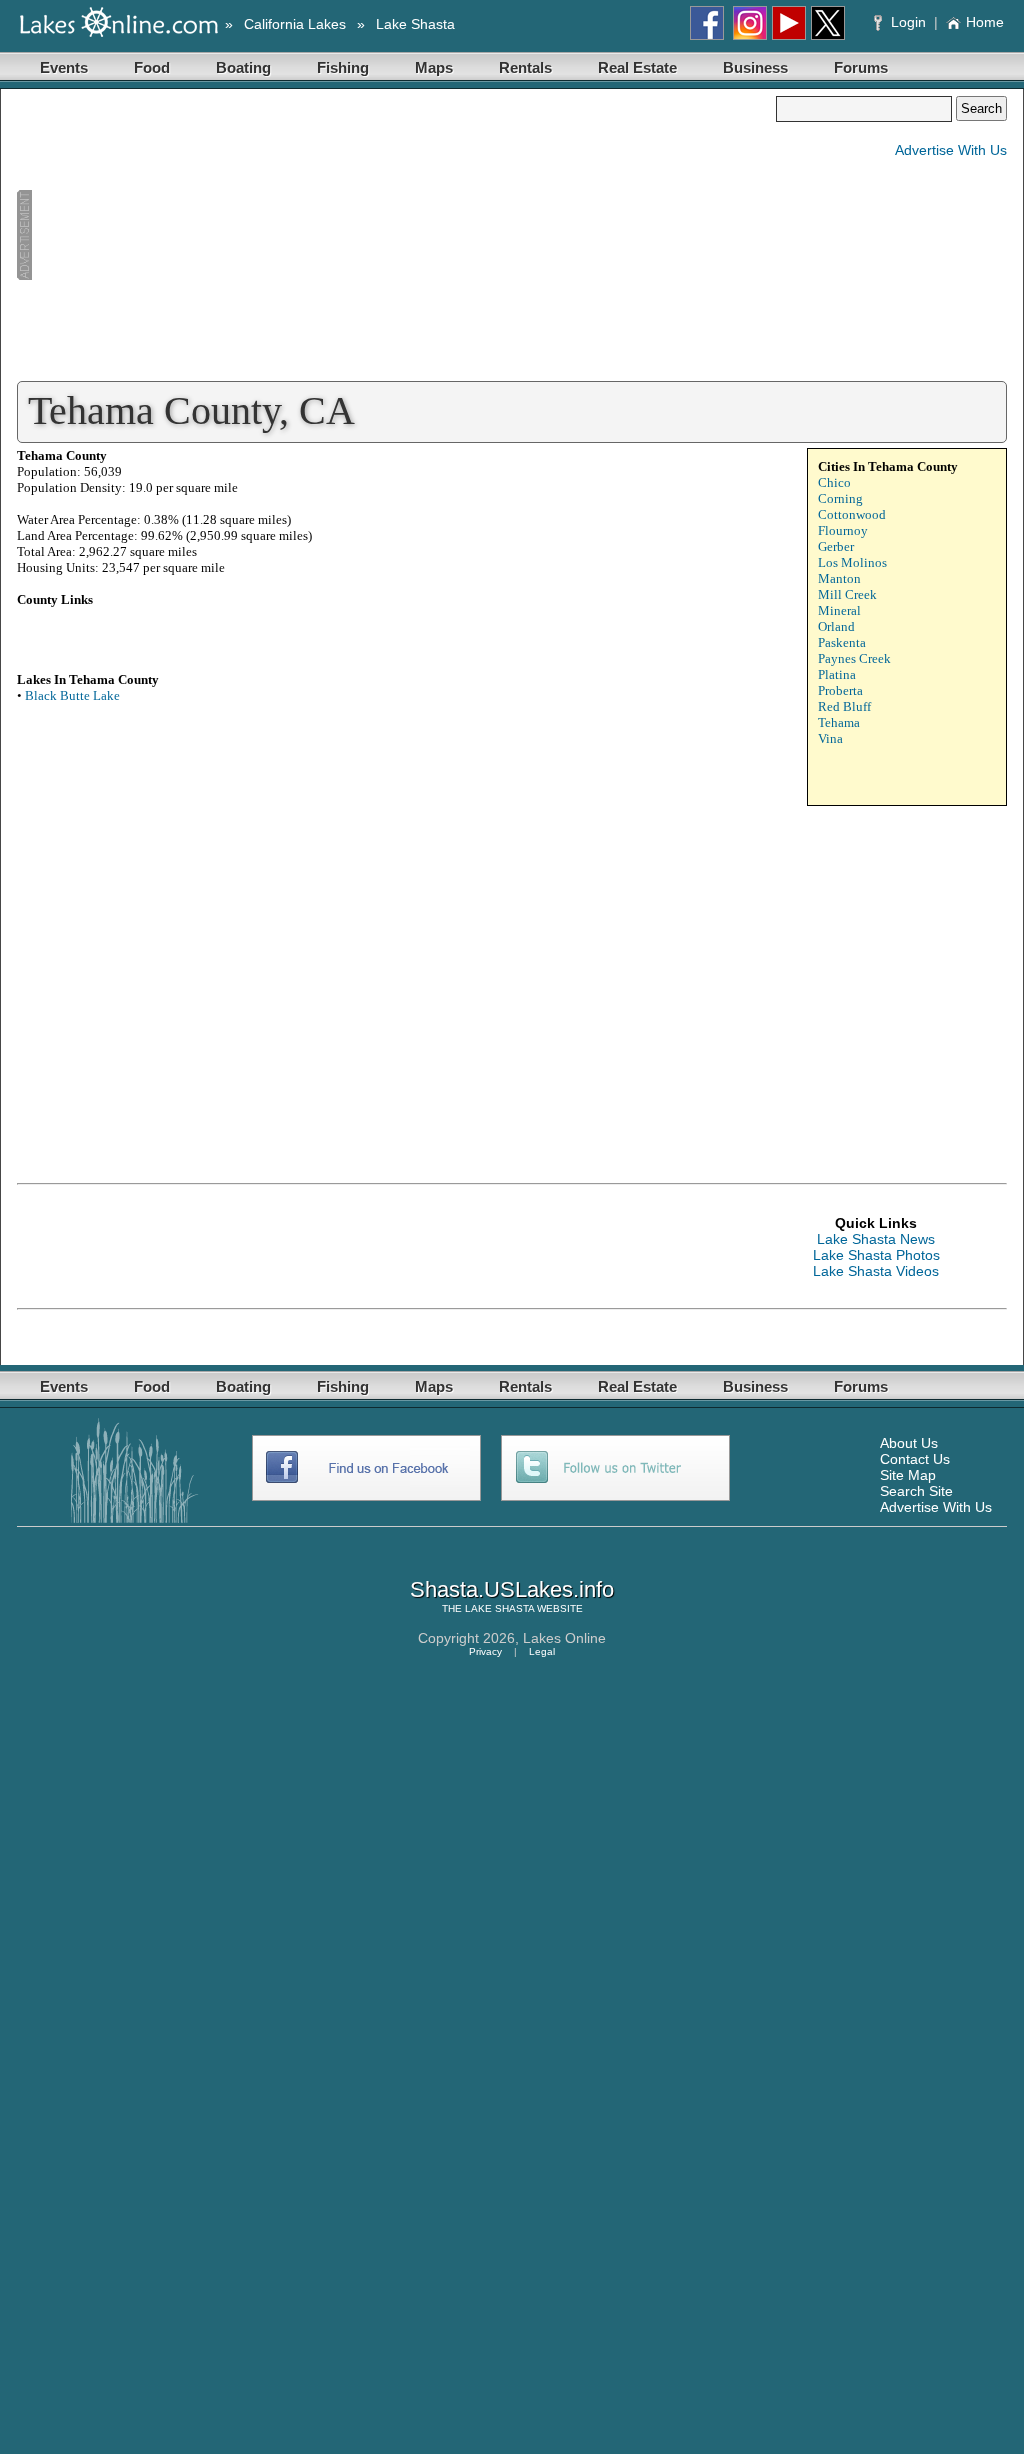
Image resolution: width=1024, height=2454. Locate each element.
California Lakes (295, 24)
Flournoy (843, 530)
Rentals (525, 67)
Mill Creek (847, 594)
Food (152, 67)
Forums (861, 67)
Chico (834, 482)
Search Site (916, 1491)
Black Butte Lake (72, 695)
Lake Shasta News (876, 1239)
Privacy (485, 1651)
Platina (837, 674)
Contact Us (915, 1459)
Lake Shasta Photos (876, 1255)
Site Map (908, 1475)
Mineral (839, 610)
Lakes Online (564, 1638)
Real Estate (637, 67)
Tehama (839, 722)
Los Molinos (852, 562)
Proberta (840, 690)
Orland (836, 626)
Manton (839, 578)
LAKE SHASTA (499, 1608)
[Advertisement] (396, 236)
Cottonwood (852, 514)
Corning (840, 498)
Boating (243, 67)
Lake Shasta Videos (876, 1271)
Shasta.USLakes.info (512, 1589)
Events (64, 67)
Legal (542, 1651)
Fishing (343, 67)
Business (755, 67)
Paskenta (842, 642)
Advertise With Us (951, 150)
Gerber (836, 546)
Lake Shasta (415, 24)
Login (908, 22)
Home (985, 22)
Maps (434, 67)
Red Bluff (844, 706)
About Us (909, 1443)
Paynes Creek (854, 658)
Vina (830, 738)
